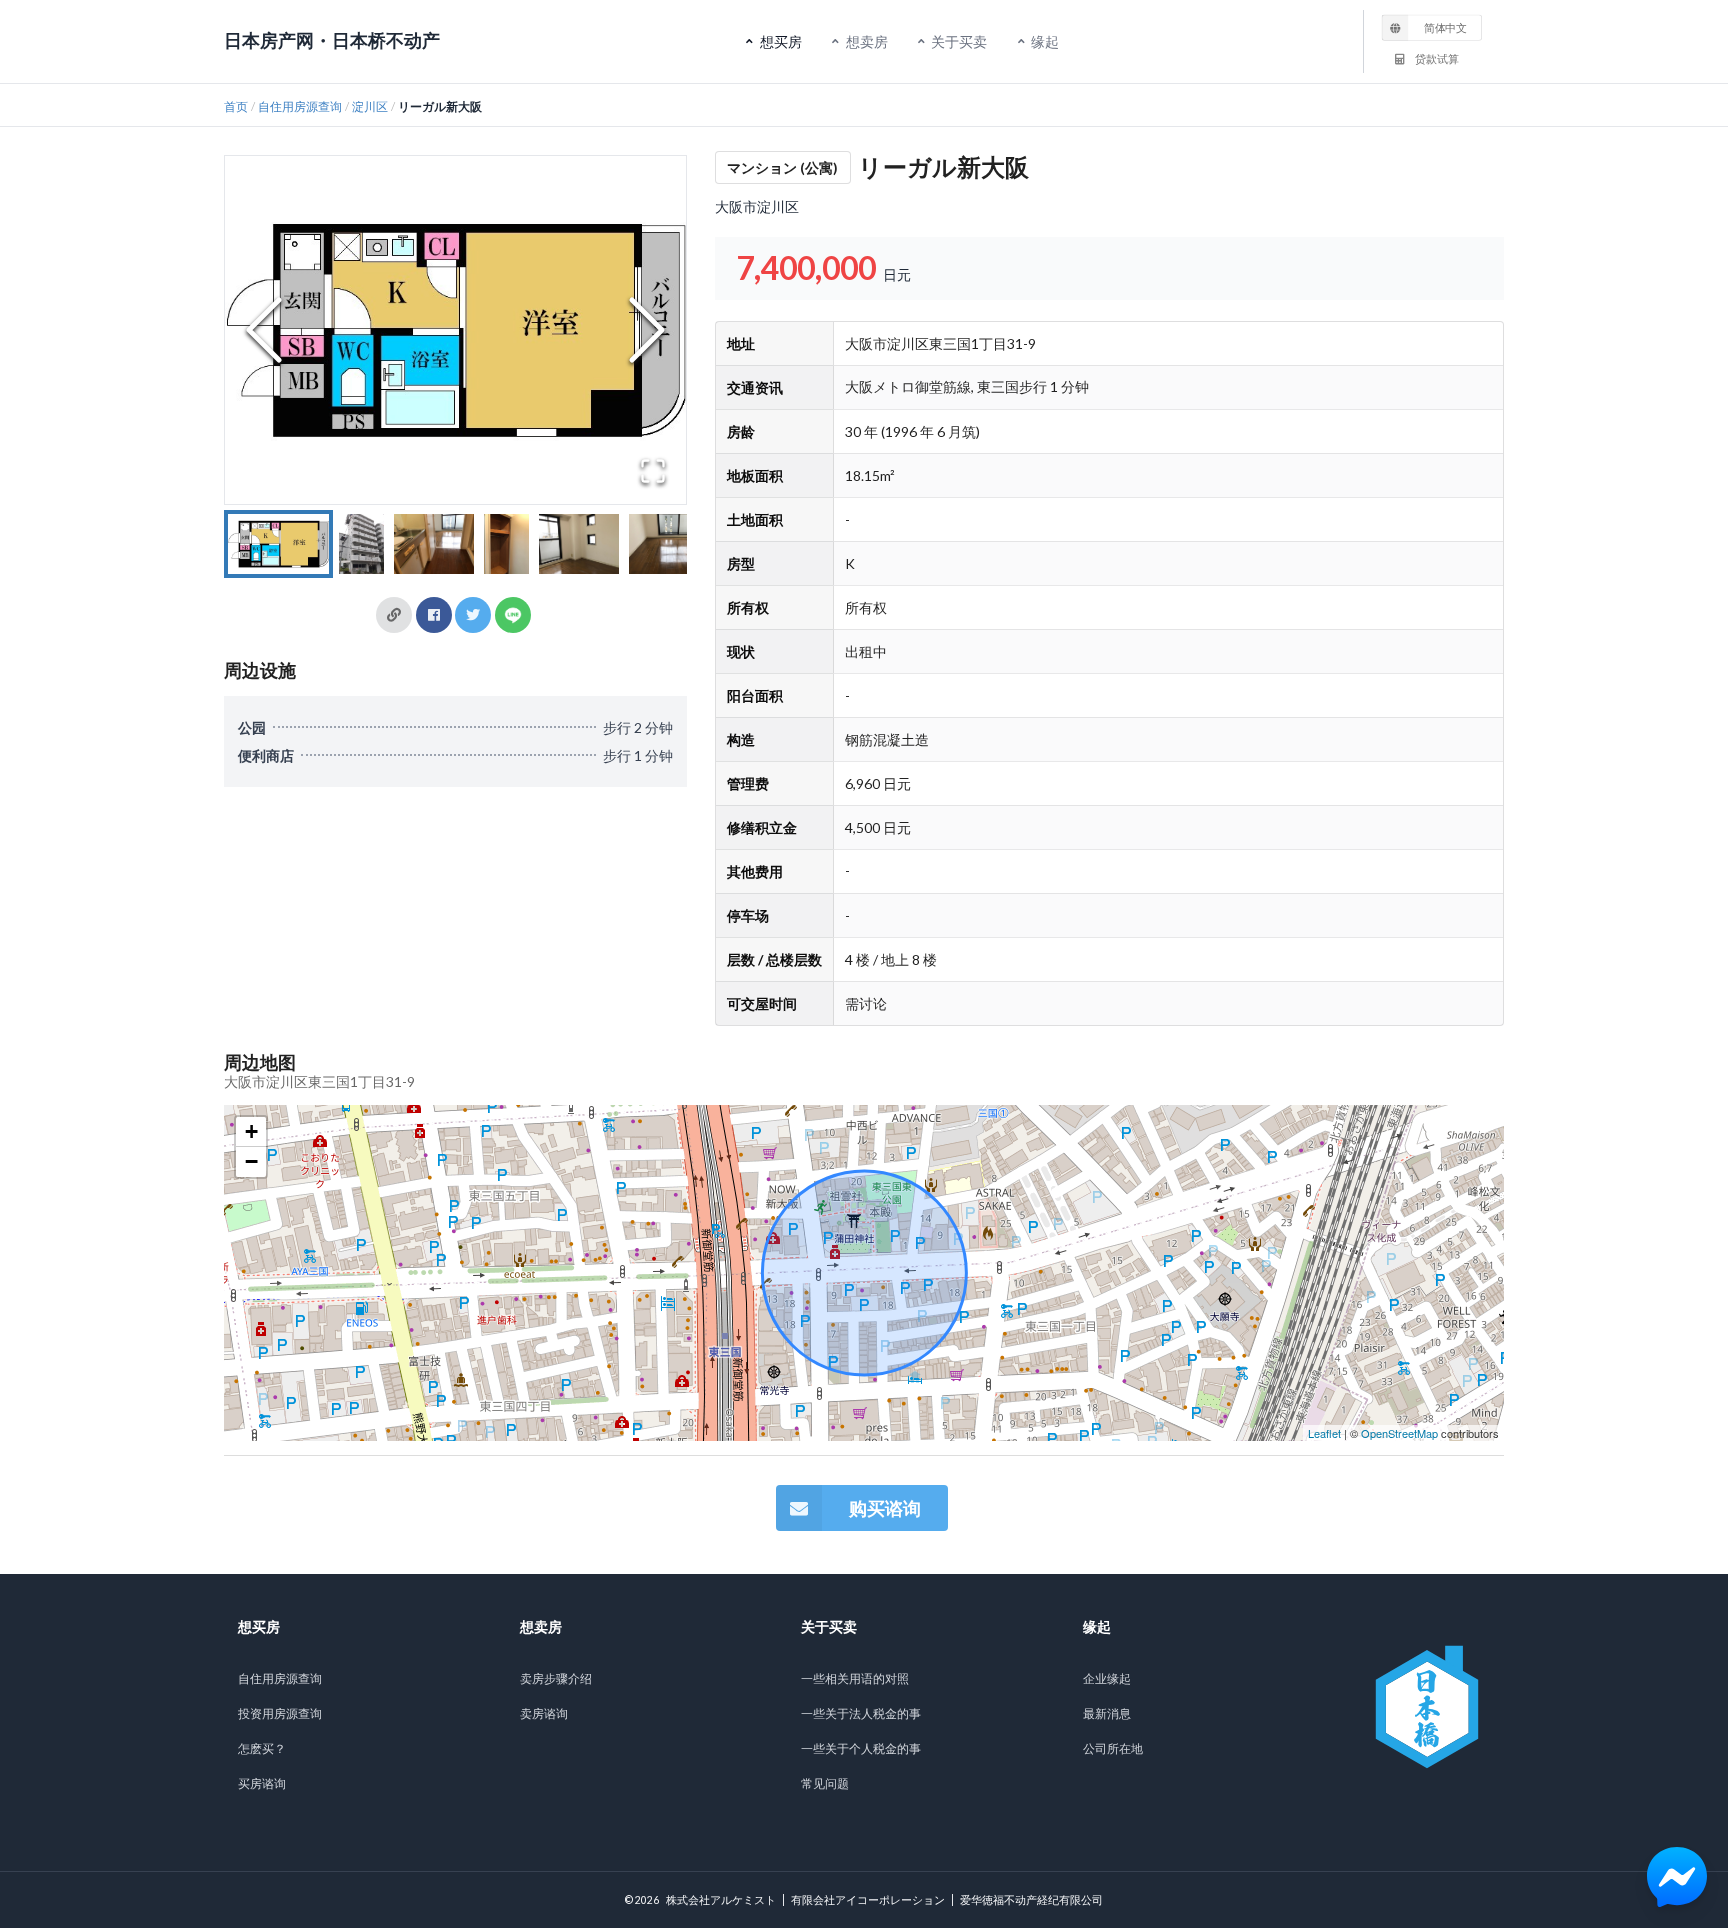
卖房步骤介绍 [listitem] (556, 1678)
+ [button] (251, 1131)
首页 (236, 106)
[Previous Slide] (264, 330)
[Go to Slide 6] (669, 544)
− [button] (251, 1161)
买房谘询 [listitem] (262, 1783)
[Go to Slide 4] (506, 544)
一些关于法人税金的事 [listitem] (861, 1713)
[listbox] (1432, 27)
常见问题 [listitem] (825, 1783)
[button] (455, 330)
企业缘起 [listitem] (1107, 1678)
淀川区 (370, 106)
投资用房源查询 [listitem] (280, 1713)
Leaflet (1324, 1433)
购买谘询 (885, 1508)
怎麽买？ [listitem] (262, 1748)
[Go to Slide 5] (579, 544)
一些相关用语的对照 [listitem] (855, 1678)
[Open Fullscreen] (653, 471)
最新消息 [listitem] (1107, 1713)
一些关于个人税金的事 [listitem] (861, 1748)
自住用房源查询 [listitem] (280, 1678)
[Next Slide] (647, 330)
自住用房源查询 (300, 106)
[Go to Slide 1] (278, 544)
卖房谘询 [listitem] (544, 1713)
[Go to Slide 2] (361, 544)
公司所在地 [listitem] (1113, 1748)
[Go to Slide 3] (434, 544)
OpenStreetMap (1399, 1433)
